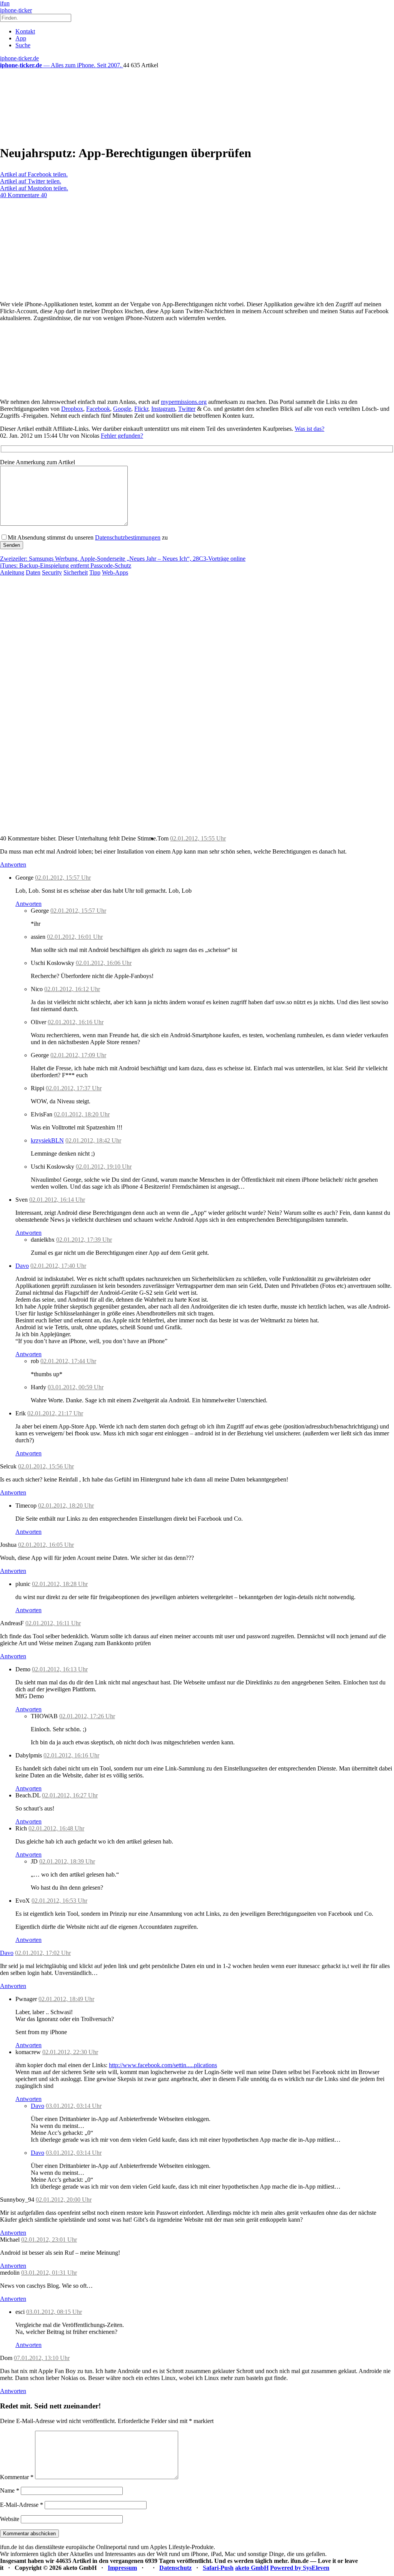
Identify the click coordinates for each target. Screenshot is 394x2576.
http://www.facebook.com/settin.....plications (163, 2065)
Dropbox (72, 409)
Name (10, 2490)
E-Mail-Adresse (22, 2505)
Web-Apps (115, 572)
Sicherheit (76, 572)
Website (10, 2519)
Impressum (122, 2568)
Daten (33, 572)
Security (52, 572)
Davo (22, 1266)
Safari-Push (218, 2568)
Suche (23, 45)
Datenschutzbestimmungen (128, 537)
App (21, 38)
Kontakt (25, 31)
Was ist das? (310, 429)
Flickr (141, 409)
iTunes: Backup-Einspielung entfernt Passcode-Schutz (66, 566)
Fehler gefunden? (122, 436)
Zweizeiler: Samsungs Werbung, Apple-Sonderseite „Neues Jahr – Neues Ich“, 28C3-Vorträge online (123, 559)
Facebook (98, 409)
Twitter (187, 409)
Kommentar (17, 2477)
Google (122, 409)
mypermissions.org (184, 402)
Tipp (95, 572)
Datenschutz (175, 2568)
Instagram (163, 409)
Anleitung (12, 572)
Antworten (13, 864)
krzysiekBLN (47, 1140)
